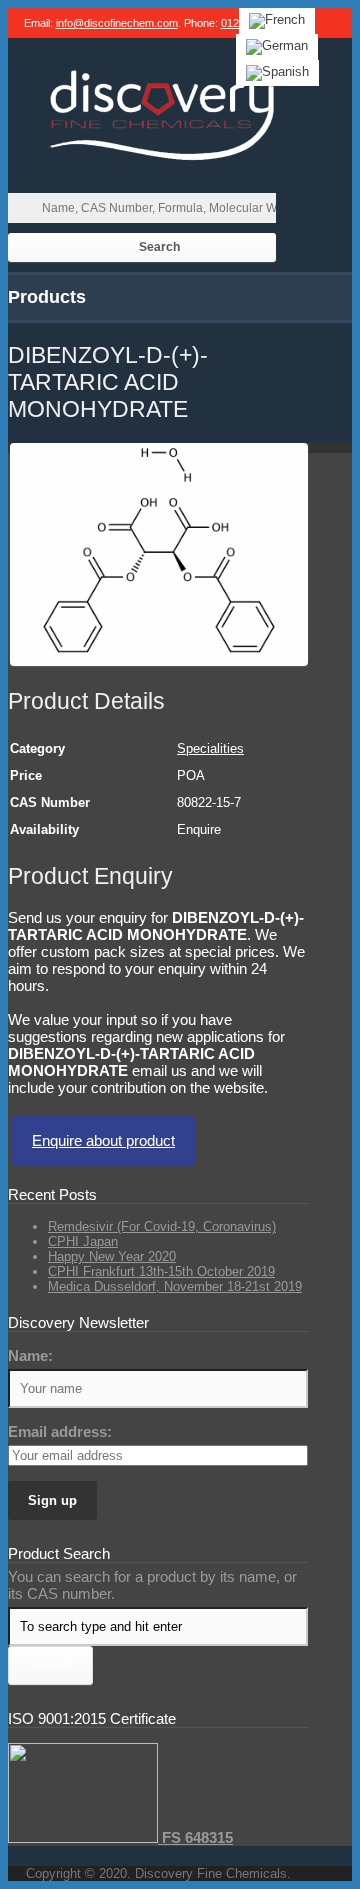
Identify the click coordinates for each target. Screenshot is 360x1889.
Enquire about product (103, 1140)
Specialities (210, 748)
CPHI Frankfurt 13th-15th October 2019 (161, 1271)
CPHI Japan (83, 1241)
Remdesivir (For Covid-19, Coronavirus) (162, 1226)
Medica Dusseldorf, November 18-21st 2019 (175, 1286)
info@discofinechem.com (117, 23)
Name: (30, 1355)
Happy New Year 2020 (112, 1256)
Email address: (60, 1431)
